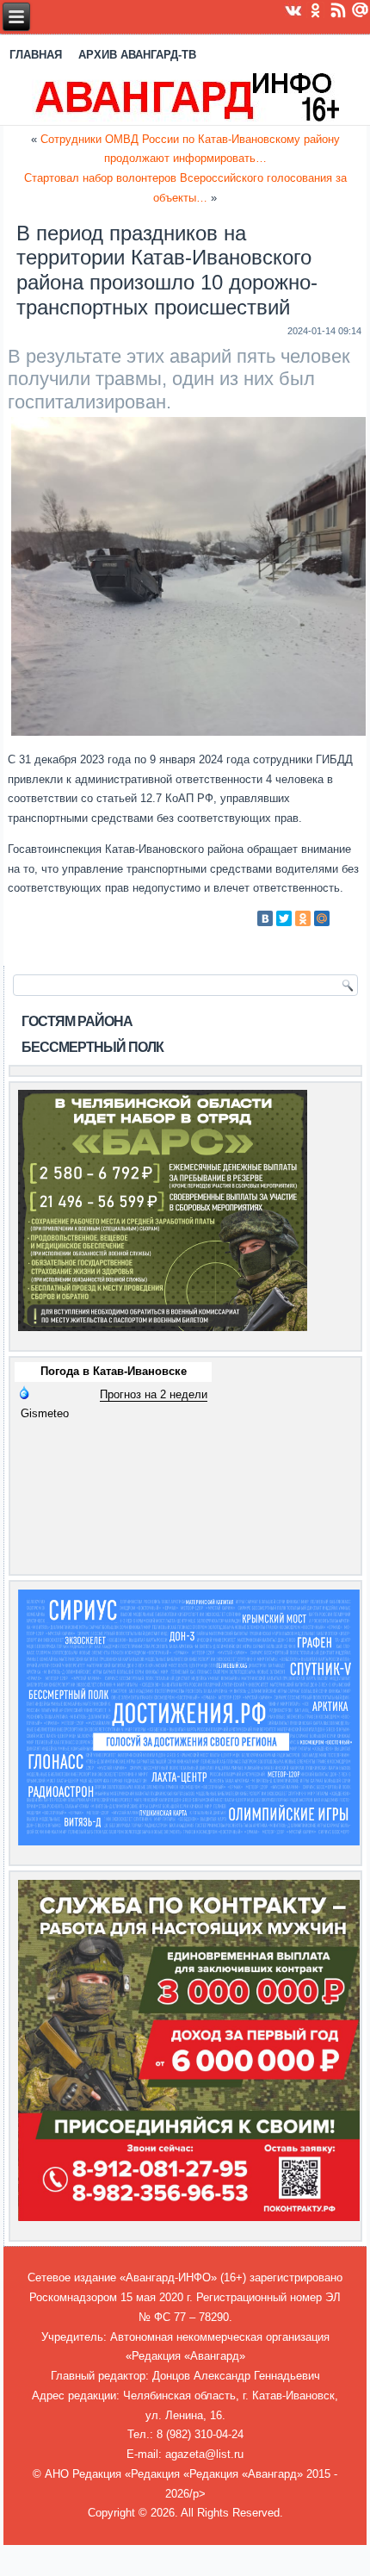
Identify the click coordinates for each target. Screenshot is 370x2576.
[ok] (316, 9)
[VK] (293, 9)
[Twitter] (284, 918)
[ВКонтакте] (265, 918)
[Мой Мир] (322, 918)
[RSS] (338, 9)
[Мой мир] (361, 9)
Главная (36, 55)
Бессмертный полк (92, 1047)
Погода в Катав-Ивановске (114, 1371)
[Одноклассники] (303, 918)
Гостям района (77, 1021)
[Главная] (185, 96)
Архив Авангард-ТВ (137, 55)
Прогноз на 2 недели (154, 1394)
